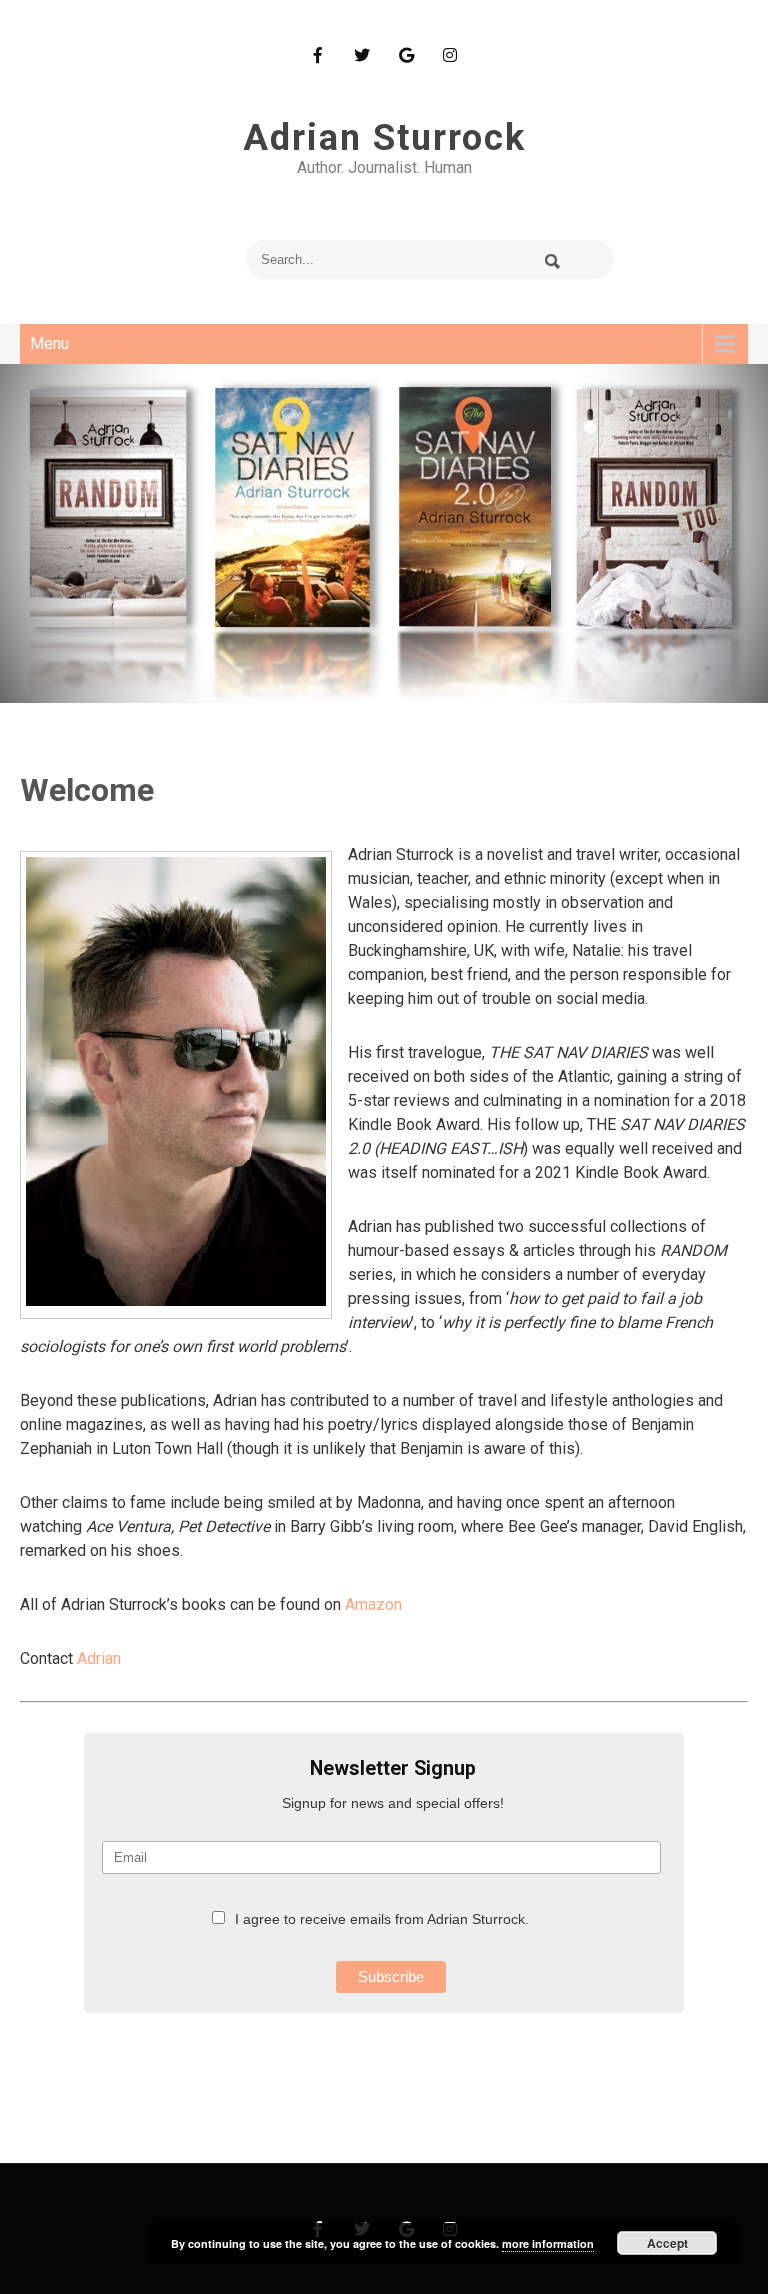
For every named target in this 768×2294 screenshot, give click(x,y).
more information (548, 2243)
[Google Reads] (406, 55)
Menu (49, 343)
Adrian (99, 1658)
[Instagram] (450, 55)
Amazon (373, 1604)
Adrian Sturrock (384, 138)
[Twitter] (362, 55)
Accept (667, 2243)
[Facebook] (318, 55)
